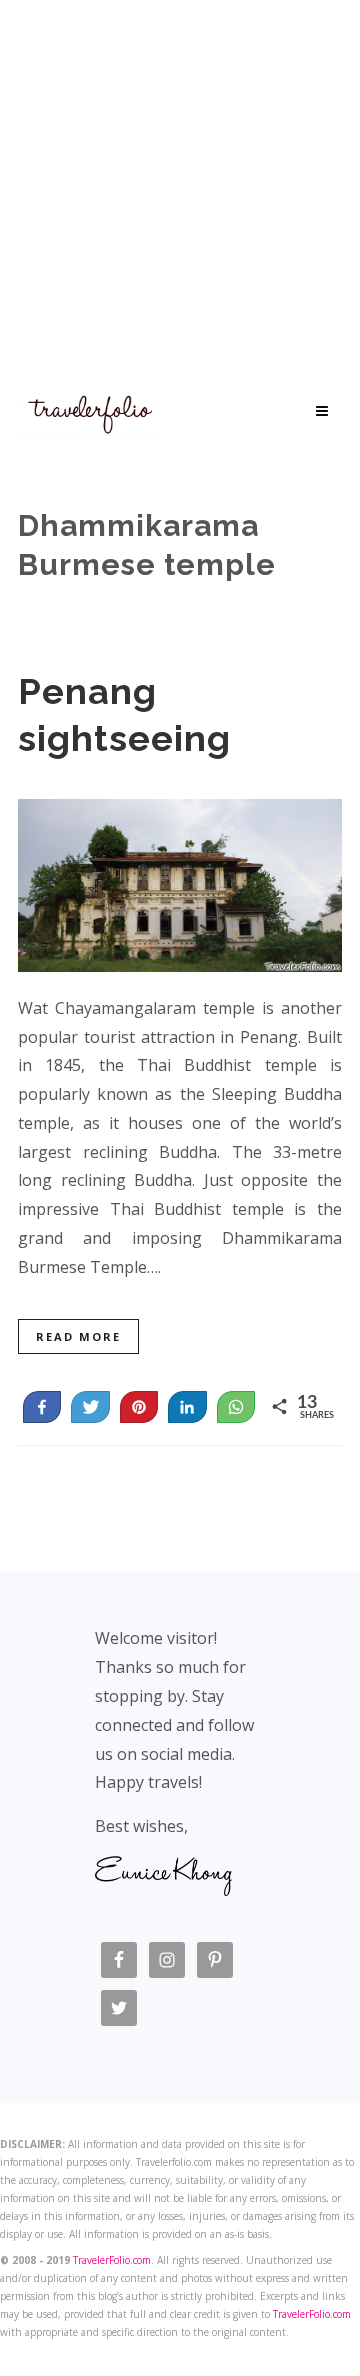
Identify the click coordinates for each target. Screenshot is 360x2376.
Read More (78, 1336)
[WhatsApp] (236, 1407)
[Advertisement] (180, 190)
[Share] (187, 1407)
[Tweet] (90, 1407)
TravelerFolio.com (112, 2260)
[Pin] (139, 1407)
